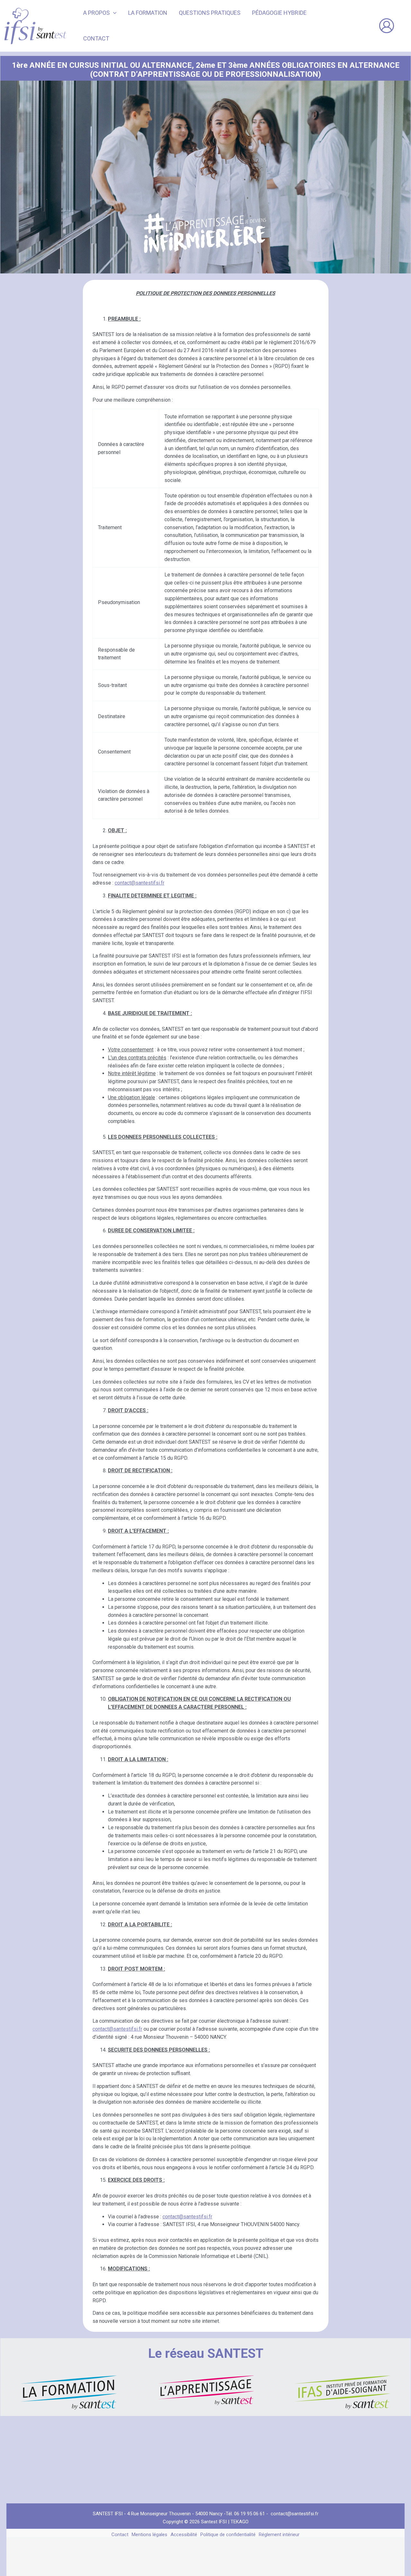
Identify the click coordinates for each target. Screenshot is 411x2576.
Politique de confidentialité (228, 2535)
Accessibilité (184, 2535)
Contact (120, 2535)
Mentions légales (149, 2535)
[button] (113, 13)
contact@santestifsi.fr (140, 883)
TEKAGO (240, 2522)
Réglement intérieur (279, 2535)
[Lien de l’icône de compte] (387, 26)
